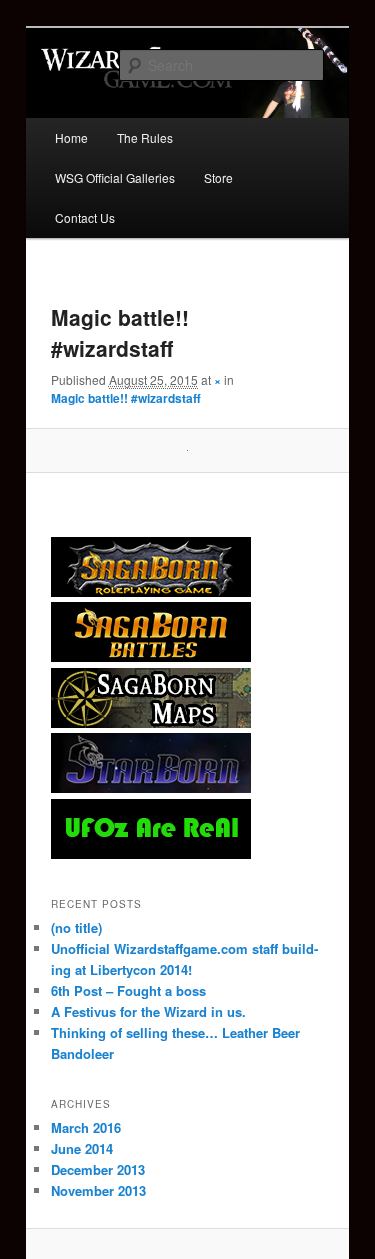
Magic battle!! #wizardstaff (126, 398)
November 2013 (98, 1190)
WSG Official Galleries (115, 177)
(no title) (76, 927)
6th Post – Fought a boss (128, 990)
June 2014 (82, 1148)
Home (71, 137)
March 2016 (86, 1127)
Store (218, 177)
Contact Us (85, 217)
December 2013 (98, 1169)
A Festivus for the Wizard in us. (148, 1011)
